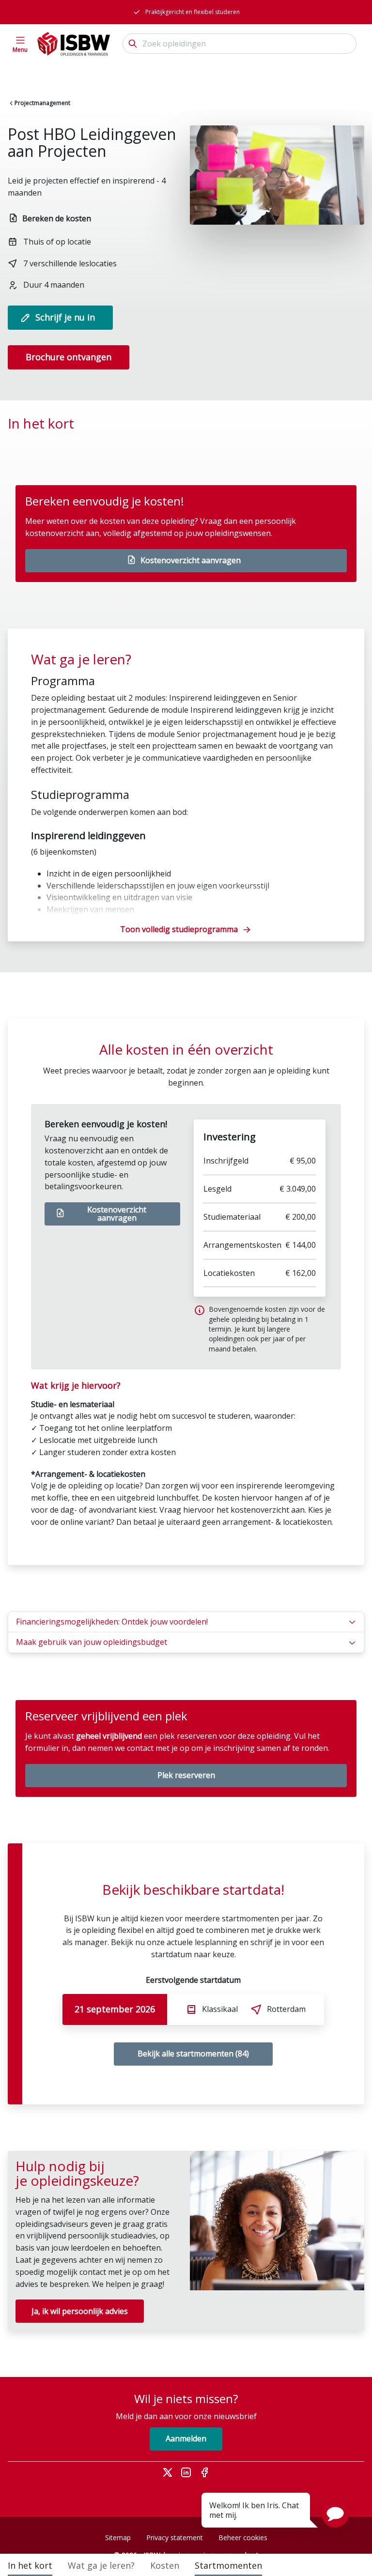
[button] (335, 2514)
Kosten (165, 2565)
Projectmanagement (42, 103)
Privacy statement (175, 2538)
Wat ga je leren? (101, 2565)
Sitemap (118, 2538)
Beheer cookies (243, 2538)
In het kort (30, 2565)
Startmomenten (228, 2565)
